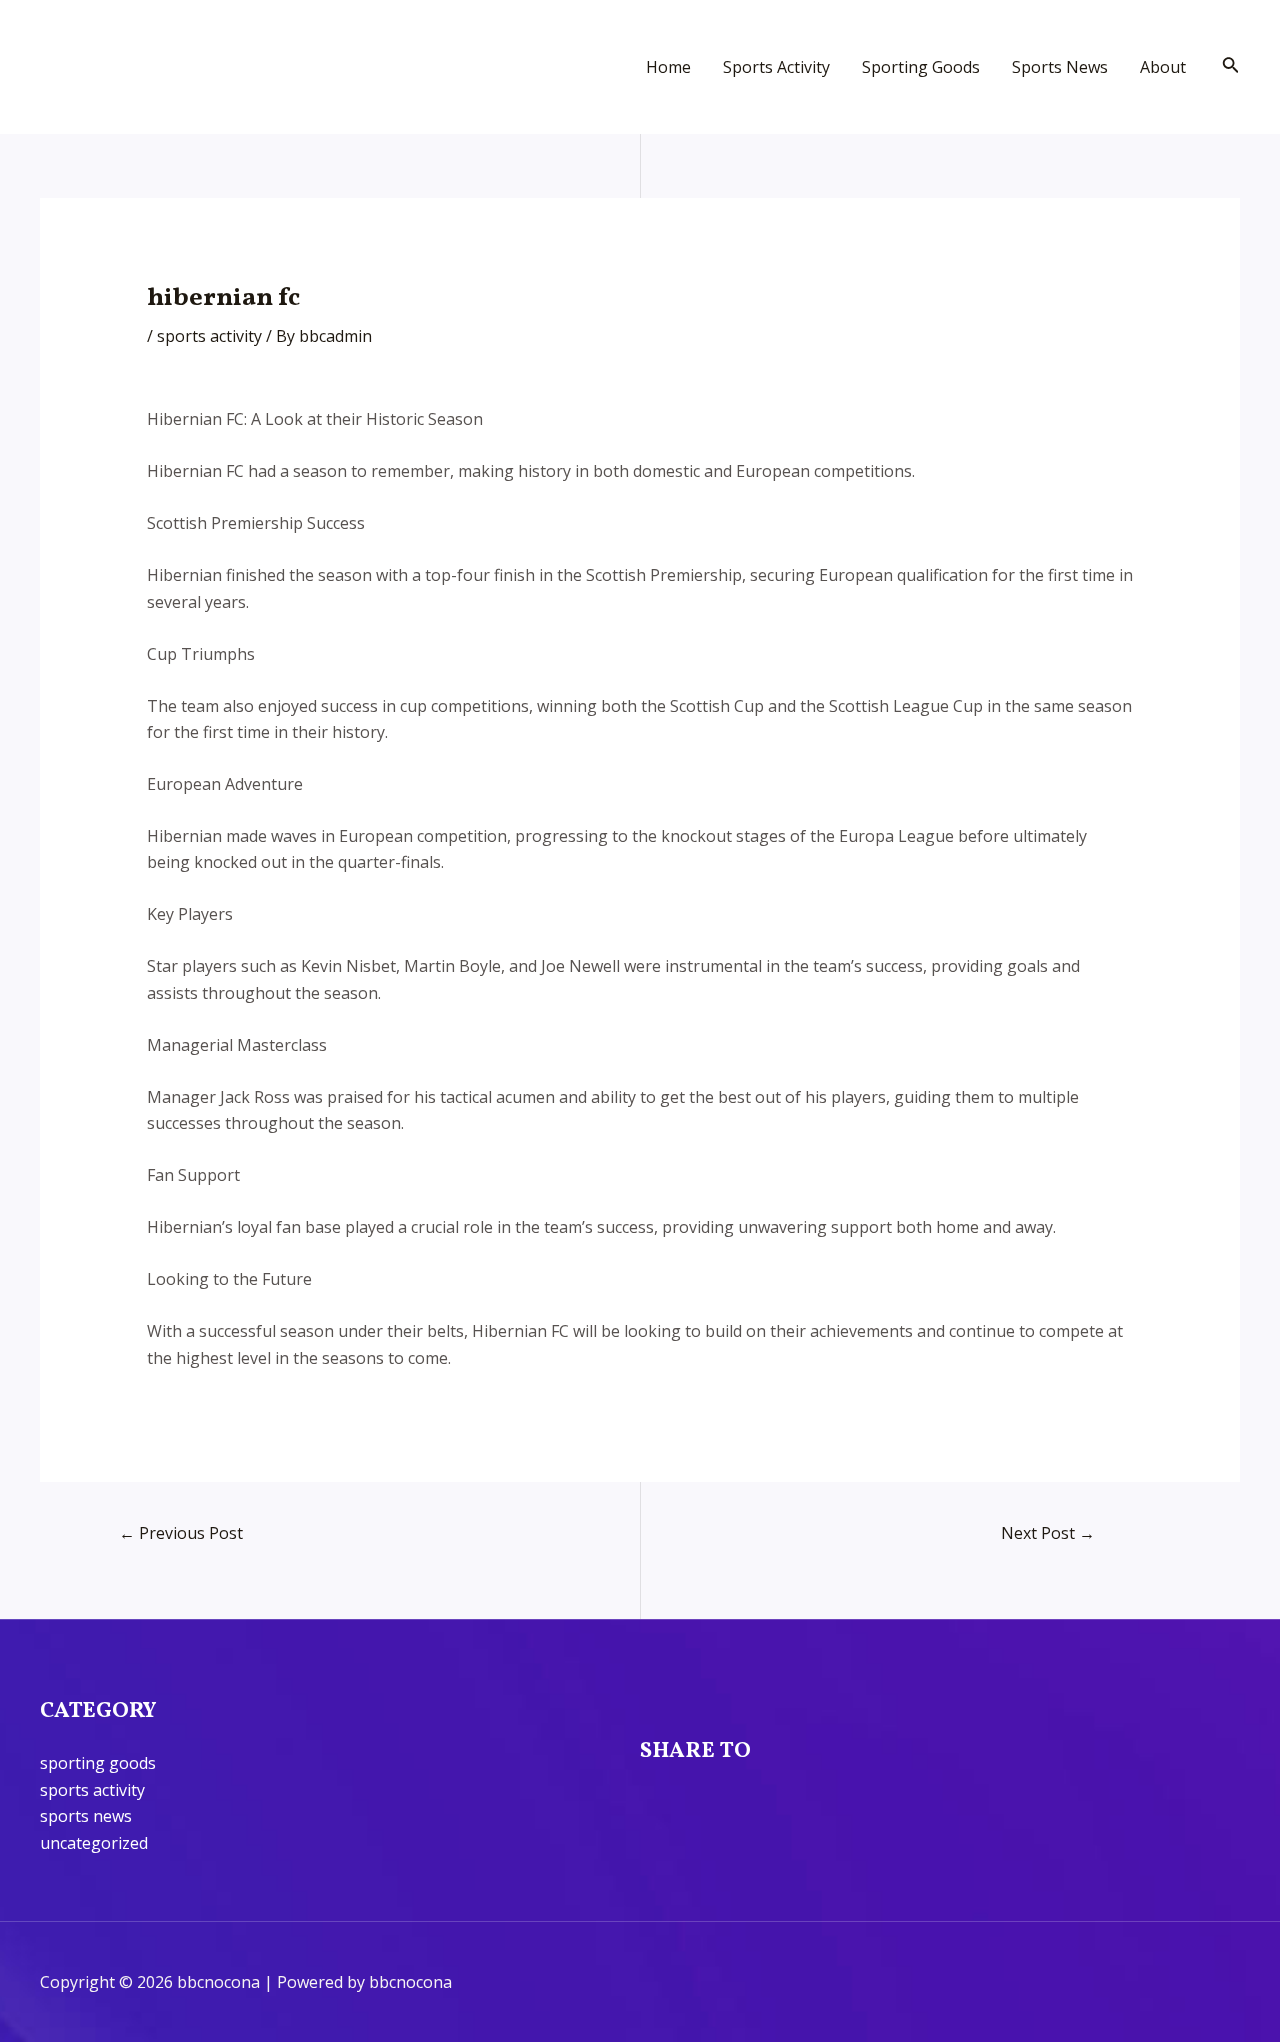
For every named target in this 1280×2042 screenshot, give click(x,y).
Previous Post (181, 1533)
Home (668, 67)
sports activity (209, 336)
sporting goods (98, 1763)
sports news (86, 1816)
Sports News (1060, 67)
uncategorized (94, 1843)
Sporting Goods (921, 67)
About (1163, 67)
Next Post (1048, 1533)
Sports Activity (776, 67)
